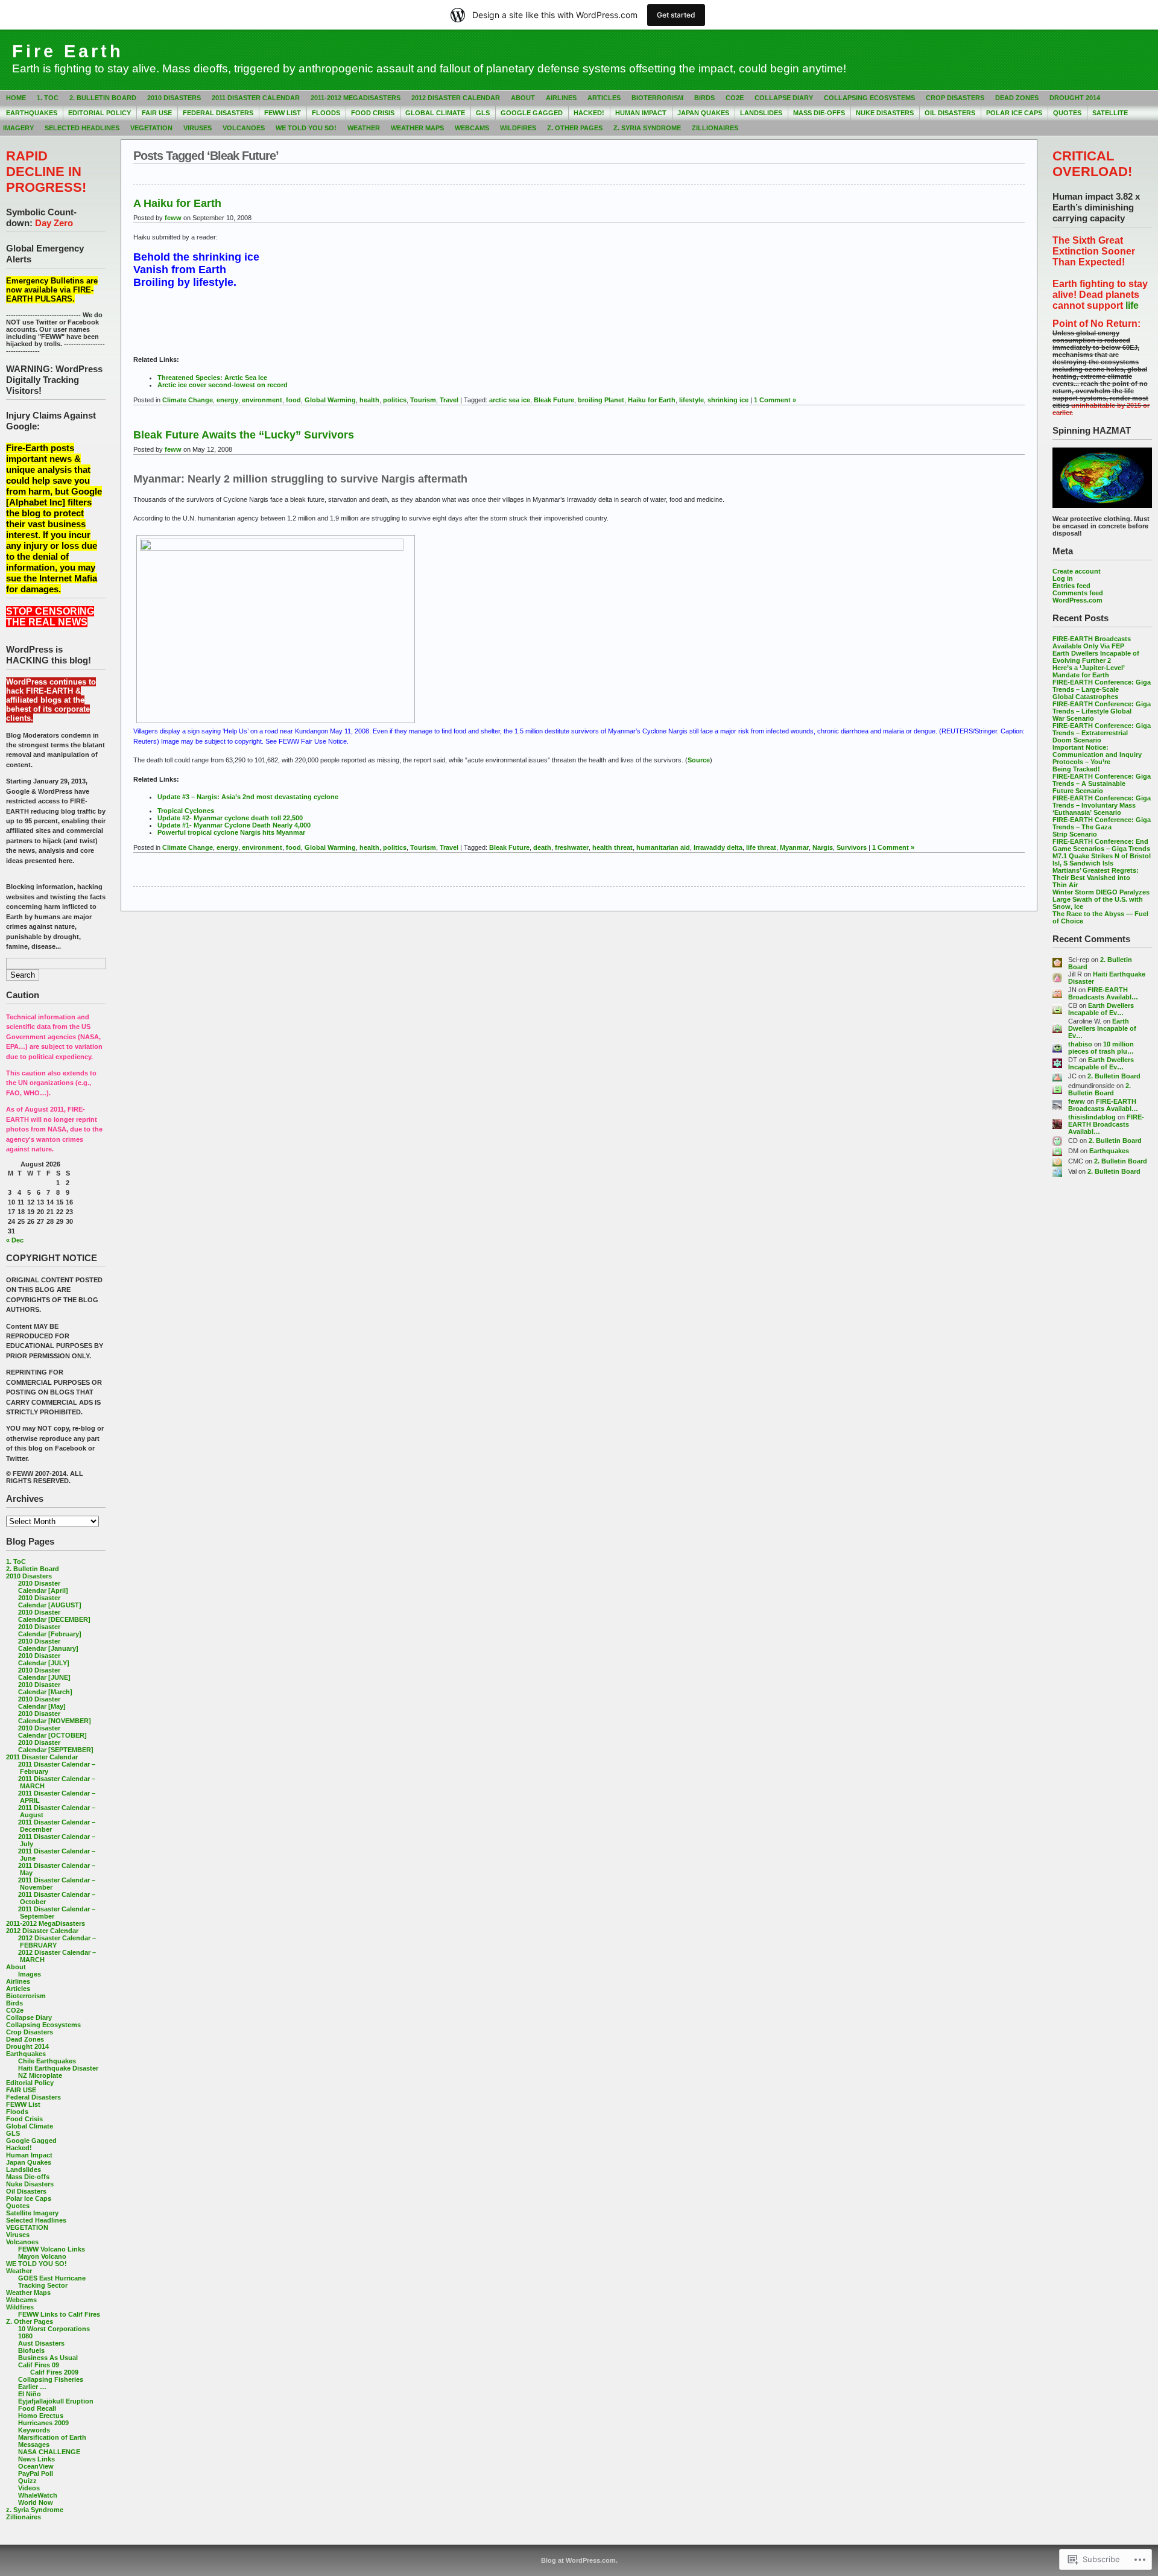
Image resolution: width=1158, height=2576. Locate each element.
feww (1077, 1101)
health (369, 400)
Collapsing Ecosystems (869, 98)
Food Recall (37, 2408)
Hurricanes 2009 (43, 2423)
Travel (449, 400)
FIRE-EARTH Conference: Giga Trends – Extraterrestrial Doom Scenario (1102, 733)
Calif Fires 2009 (54, 2372)
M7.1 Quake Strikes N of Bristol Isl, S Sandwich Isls (1102, 859)
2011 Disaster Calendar (256, 98)
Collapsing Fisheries (51, 2379)
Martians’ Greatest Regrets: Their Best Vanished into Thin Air (1096, 878)
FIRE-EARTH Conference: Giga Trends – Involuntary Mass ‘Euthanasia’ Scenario (1102, 805)
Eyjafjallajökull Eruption (56, 2401)
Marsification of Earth (52, 2437)
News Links (36, 2459)
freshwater (572, 847)
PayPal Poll (36, 2473)
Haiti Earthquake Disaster (58, 2068)
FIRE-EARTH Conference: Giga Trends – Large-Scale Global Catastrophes (1102, 689)
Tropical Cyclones (186, 811)
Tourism (423, 400)
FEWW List (283, 113)
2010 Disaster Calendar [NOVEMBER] (55, 1717)
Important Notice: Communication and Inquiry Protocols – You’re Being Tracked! (1097, 758)
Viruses (198, 128)
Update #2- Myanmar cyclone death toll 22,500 (230, 818)
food (293, 400)
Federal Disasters (218, 113)
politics (395, 400)
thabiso (1080, 1044)
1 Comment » (775, 400)
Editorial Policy (100, 113)
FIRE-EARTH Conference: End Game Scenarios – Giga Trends (1101, 845)
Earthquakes (32, 113)
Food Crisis (373, 113)
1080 (25, 2336)
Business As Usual (48, 2358)
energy (227, 400)
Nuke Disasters (885, 113)
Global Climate (435, 113)
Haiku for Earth (652, 400)
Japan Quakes (703, 113)
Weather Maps (417, 128)
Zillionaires (715, 128)
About (523, 98)
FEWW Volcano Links (52, 2249)
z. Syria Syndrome (647, 128)
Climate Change (188, 400)
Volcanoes (244, 128)
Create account (1077, 571)
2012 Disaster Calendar (456, 98)
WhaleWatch (38, 2495)
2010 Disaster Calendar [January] (48, 1645)
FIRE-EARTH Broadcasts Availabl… (1103, 993)
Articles (604, 98)
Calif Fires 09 (39, 2365)
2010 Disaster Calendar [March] (45, 1688)
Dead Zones (1017, 98)
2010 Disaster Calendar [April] (43, 1587)
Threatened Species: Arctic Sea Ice (212, 378)
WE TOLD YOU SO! (306, 128)
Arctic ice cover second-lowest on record (223, 385)
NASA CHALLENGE (49, 2452)
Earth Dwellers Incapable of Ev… (1101, 1009)
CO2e (735, 98)
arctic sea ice (510, 400)
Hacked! (589, 113)
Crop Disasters (955, 98)
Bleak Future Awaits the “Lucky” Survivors (244, 435)
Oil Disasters (950, 113)
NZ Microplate (40, 2075)
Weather (364, 128)
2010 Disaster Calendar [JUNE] (44, 1674)
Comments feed (1078, 593)
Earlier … (32, 2387)
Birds (704, 98)
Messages (34, 2445)
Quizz (27, 2481)
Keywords (34, 2430)
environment (262, 400)
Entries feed (1071, 586)
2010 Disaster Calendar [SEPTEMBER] (56, 1746)
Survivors (852, 847)
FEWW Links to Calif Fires (59, 2314)
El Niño (30, 2394)
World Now (36, 2502)
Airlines (561, 98)
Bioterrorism (657, 98)
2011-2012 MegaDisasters (356, 98)
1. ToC (48, 98)
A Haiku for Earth (177, 203)
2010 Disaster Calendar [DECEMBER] (54, 1616)
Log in (1063, 578)
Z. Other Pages (575, 128)
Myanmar (794, 847)
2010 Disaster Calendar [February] (50, 1630)
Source (699, 760)
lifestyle (691, 400)
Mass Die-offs (819, 113)
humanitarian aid (663, 847)
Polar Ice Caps (1014, 113)
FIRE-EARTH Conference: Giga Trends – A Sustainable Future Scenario (1102, 783)
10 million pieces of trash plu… (1101, 1048)
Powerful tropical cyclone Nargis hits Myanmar (231, 832)
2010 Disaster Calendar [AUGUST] (50, 1601)
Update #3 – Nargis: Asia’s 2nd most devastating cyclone (248, 797)
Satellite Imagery (32, 2213)
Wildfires (518, 128)
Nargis (823, 847)
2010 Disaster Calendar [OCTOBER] (52, 1732)
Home (16, 98)
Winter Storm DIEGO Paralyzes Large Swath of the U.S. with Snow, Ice (1101, 899)
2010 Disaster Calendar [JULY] (44, 1659)
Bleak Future (554, 400)
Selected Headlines (82, 128)
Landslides (761, 113)
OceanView (36, 2466)
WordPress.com (1077, 600)
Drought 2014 (1075, 98)
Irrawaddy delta (718, 847)
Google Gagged (532, 113)
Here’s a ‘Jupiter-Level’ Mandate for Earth (1088, 671)
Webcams (472, 128)
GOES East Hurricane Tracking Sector (52, 2282)
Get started (676, 15)
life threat (761, 847)
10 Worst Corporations (54, 2329)
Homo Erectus (41, 2416)
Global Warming (330, 400)
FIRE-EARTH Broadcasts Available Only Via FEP (1092, 642)
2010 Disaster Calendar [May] (42, 1703)
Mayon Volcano (42, 2256)
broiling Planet (601, 400)
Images (30, 1974)
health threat (612, 847)
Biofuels (31, 2350)
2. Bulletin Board (103, 98)
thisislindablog (1092, 1117)
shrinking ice (728, 400)
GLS (483, 113)
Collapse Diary (784, 98)
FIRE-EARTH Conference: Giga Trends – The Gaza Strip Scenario (1102, 827)
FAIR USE (157, 113)
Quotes (1067, 113)
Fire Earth (68, 51)
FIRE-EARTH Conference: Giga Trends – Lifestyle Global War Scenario (1102, 711)
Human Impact (641, 113)
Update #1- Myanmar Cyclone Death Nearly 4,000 (234, 825)
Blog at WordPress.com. (579, 2560)
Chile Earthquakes (47, 2061)
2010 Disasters (174, 98)
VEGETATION (151, 128)
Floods (326, 113)
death (542, 847)
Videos (29, 2488)
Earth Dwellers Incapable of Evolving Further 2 (1096, 657)
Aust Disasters (41, 2343)
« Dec (15, 1240)
